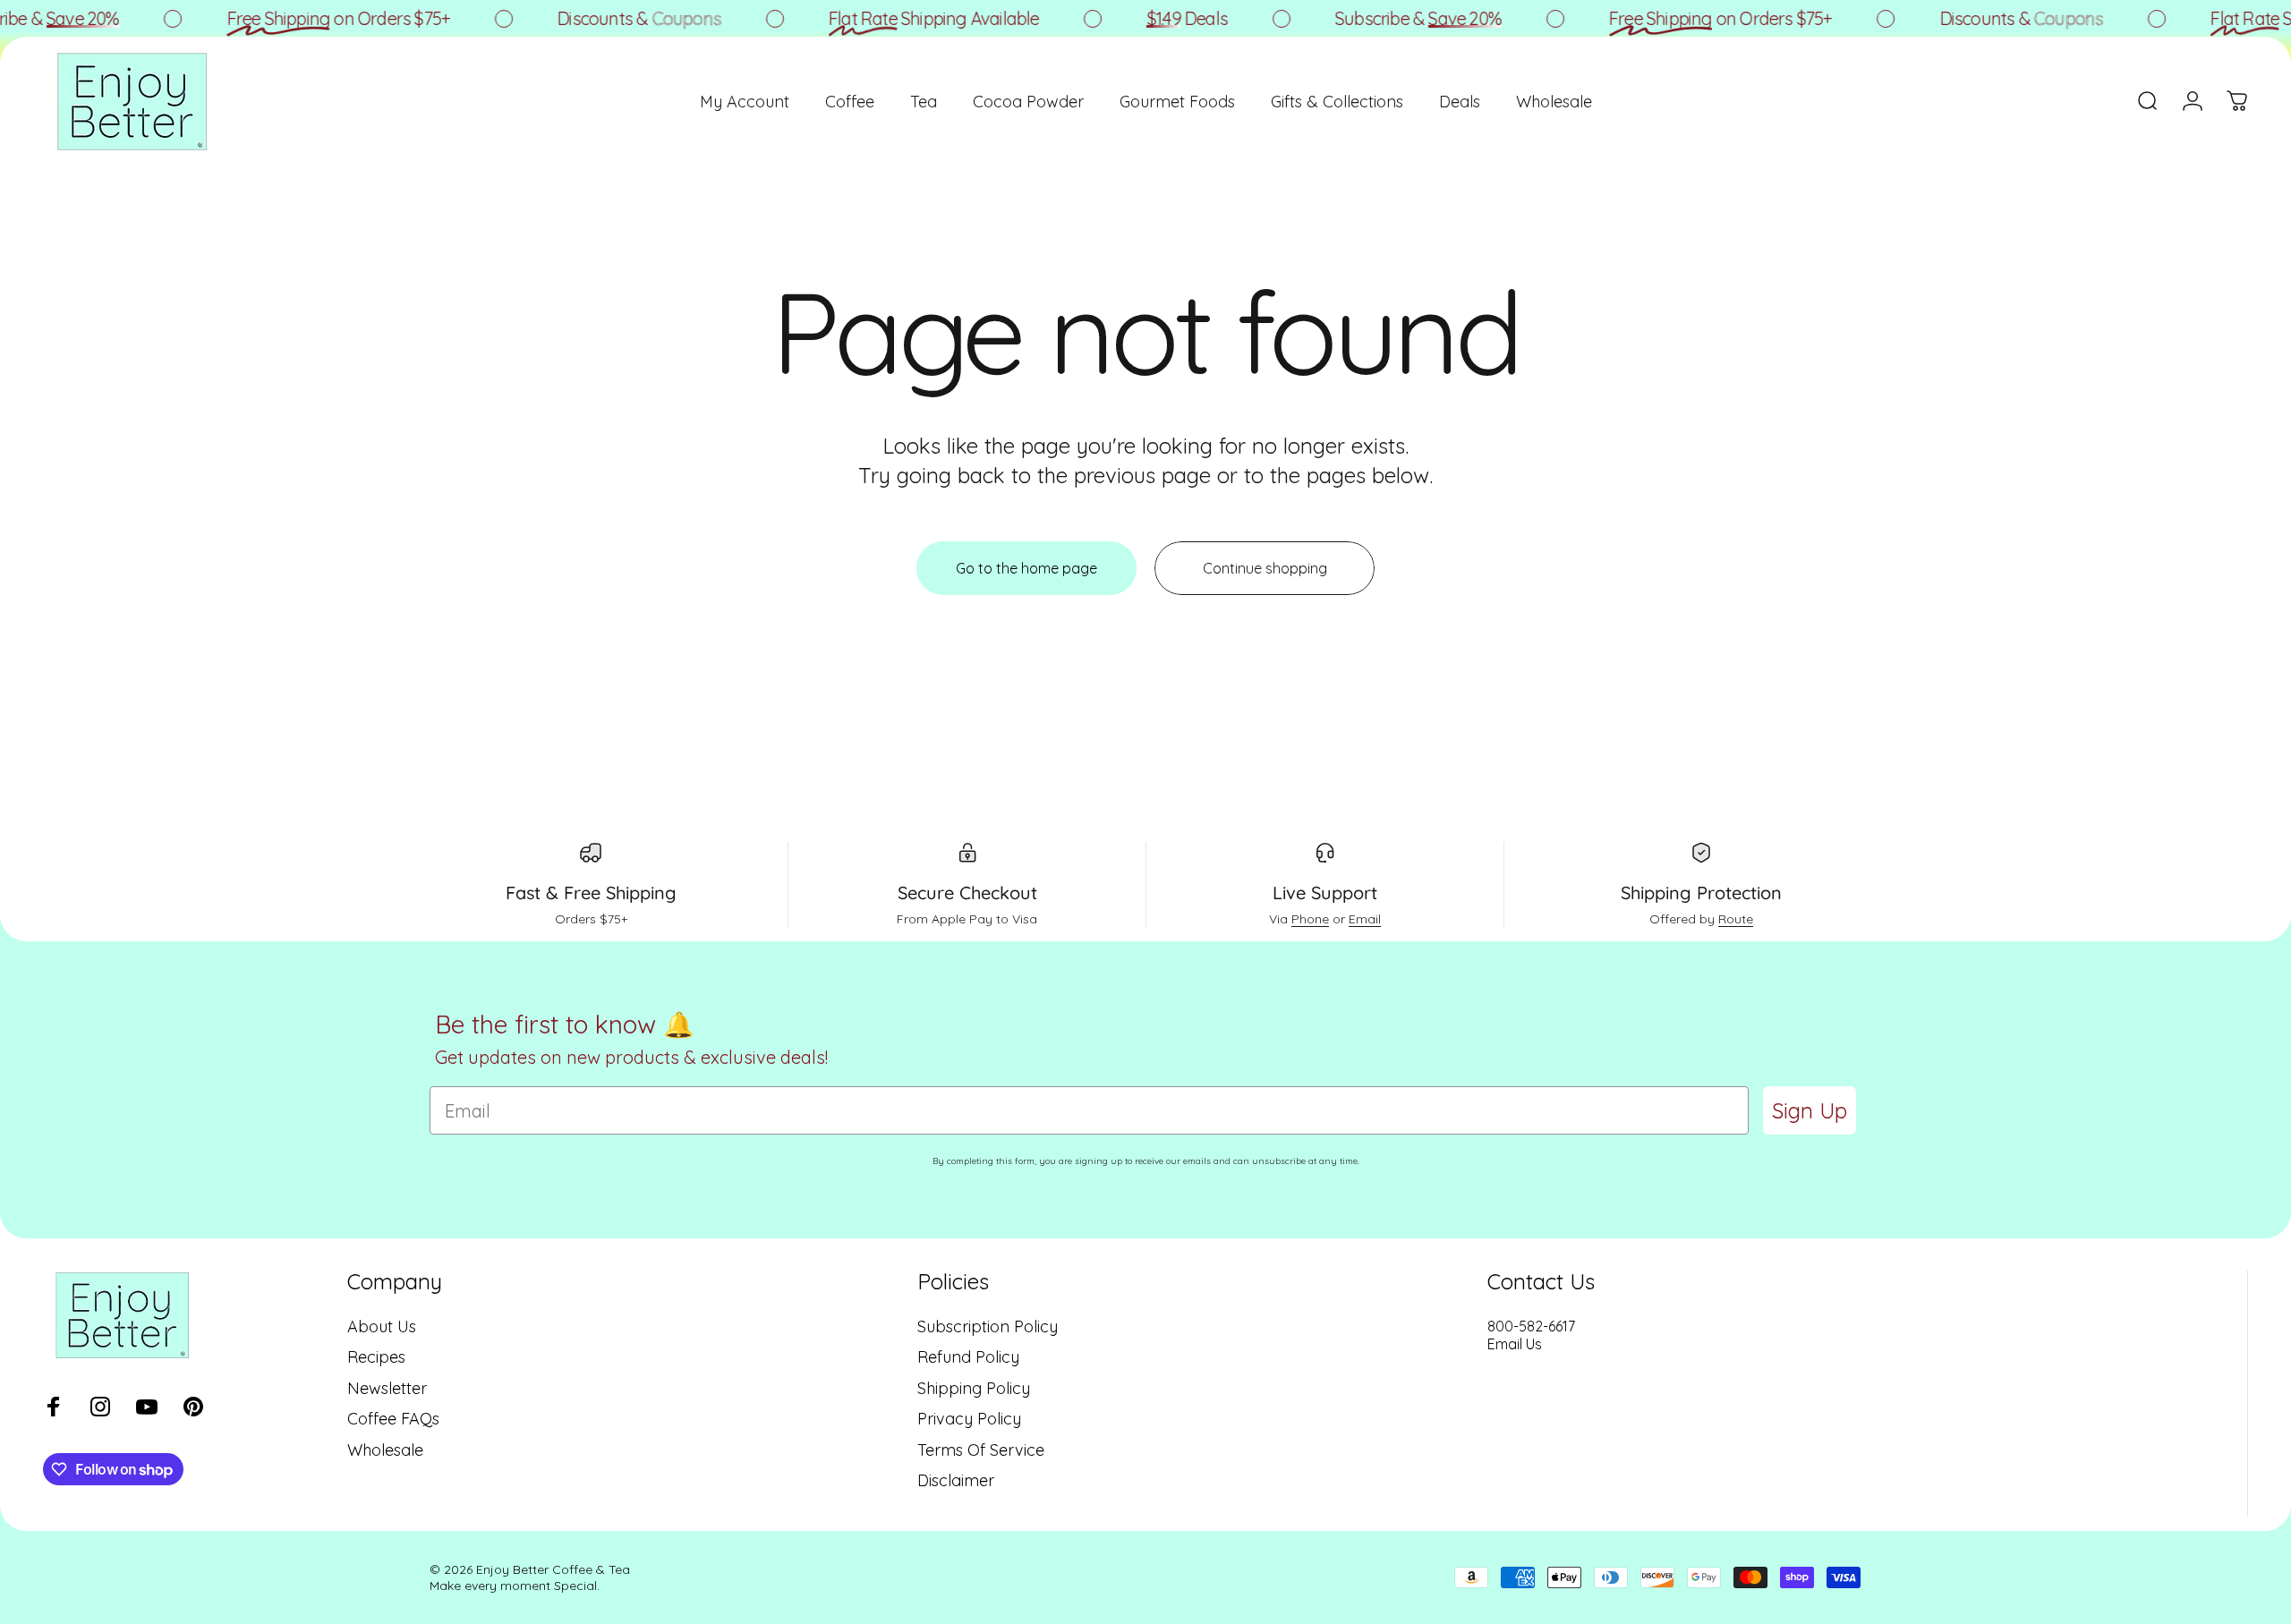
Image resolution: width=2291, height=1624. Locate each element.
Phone (1310, 919)
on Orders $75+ (315, 18)
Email (1365, 919)
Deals (1163, 18)
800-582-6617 (1531, 1326)
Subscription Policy (988, 1327)
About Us (382, 1327)
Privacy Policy (969, 1419)
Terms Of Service (981, 1450)
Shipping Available (910, 18)
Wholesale (385, 1450)
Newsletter (387, 1389)
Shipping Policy (974, 1389)
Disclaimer (956, 1481)
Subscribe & (1394, 18)
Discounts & (615, 18)
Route (1736, 919)
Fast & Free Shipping (591, 893)
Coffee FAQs (393, 1419)
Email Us (1515, 1344)
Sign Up (1810, 1110)
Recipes (376, 1357)
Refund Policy (968, 1357)
